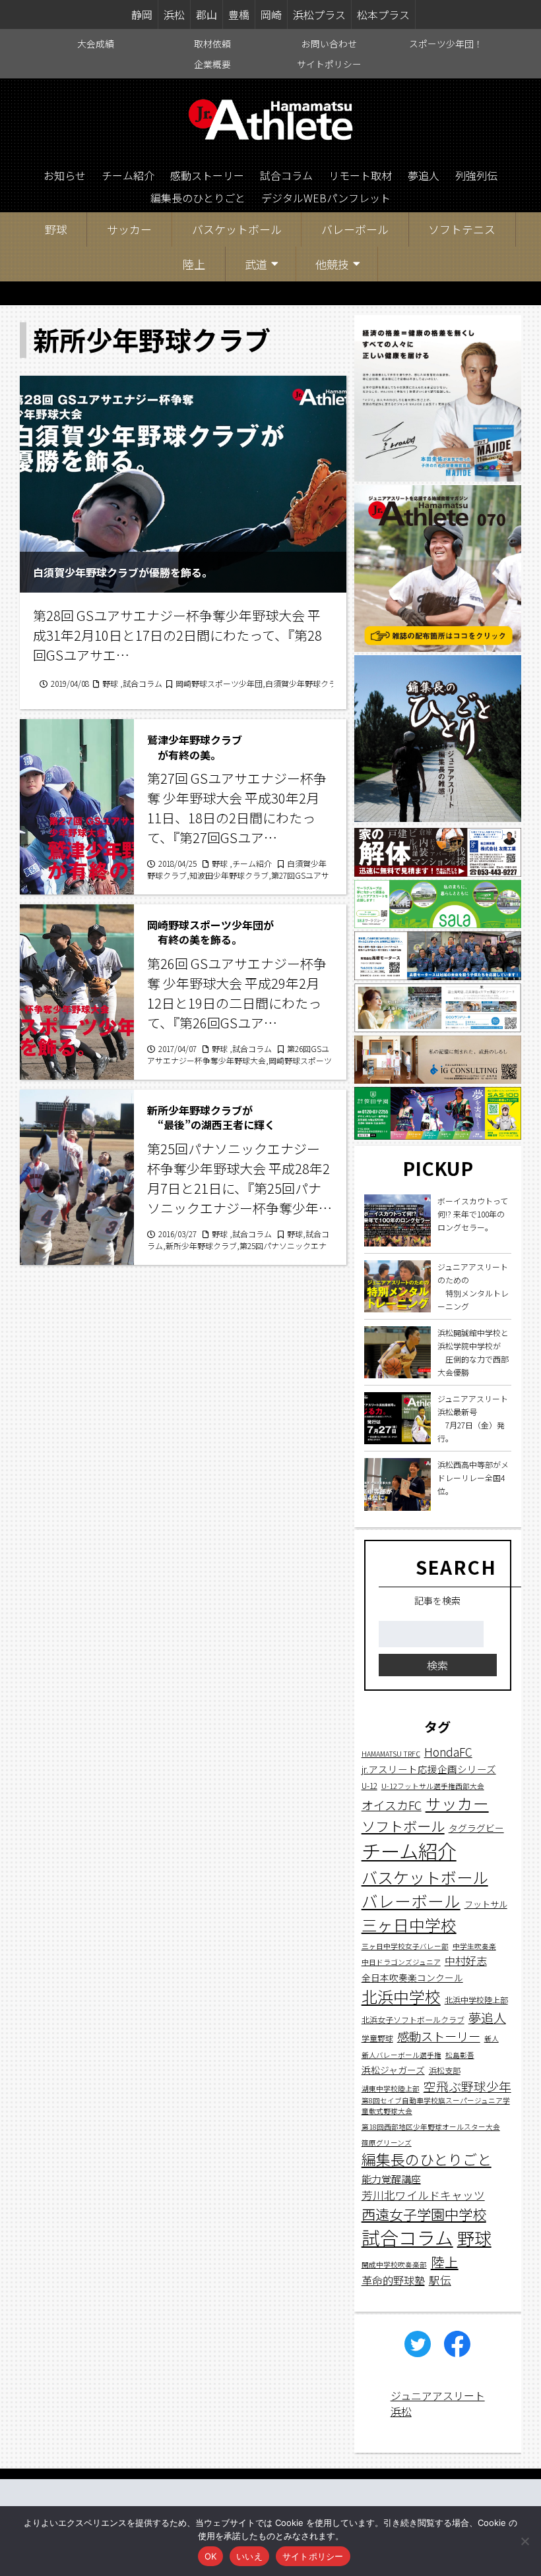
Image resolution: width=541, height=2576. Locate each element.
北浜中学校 (401, 1996)
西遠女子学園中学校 (424, 2214)
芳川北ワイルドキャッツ (423, 2195)
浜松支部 (445, 2070)
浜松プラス (319, 15)
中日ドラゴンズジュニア (401, 1962)
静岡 (142, 15)
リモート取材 (360, 175)
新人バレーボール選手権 (401, 2055)
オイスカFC (392, 1805)
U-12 (369, 1785)
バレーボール (355, 229)
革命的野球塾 (393, 2280)
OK (211, 2556)
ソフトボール (403, 1826)
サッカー (129, 229)
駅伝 (440, 2280)
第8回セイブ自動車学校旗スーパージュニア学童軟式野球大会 (436, 2106)
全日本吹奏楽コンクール (412, 1977)
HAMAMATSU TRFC (391, 1754)
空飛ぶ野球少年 (467, 2086)
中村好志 (466, 1961)
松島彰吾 (460, 2055)
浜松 (174, 15)
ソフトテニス (462, 229)
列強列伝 (476, 175)
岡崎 (271, 15)
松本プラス (383, 15)
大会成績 (96, 44)
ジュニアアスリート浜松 (438, 2403)
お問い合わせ (329, 44)
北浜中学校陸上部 (476, 2000)
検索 (437, 1665)
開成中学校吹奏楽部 (394, 2265)
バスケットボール (237, 229)
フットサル (486, 1904)
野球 (56, 229)
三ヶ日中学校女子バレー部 (405, 1946)
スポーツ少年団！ (446, 44)
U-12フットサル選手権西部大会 (433, 1786)
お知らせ (65, 175)
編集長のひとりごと (198, 198)
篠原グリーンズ (387, 2143)
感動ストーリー (207, 175)
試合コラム (286, 175)
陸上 (194, 264)
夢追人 (424, 175)
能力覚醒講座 (391, 2179)
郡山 (207, 15)
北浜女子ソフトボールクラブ (413, 2019)
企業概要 (212, 64)
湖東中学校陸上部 (391, 2089)
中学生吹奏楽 (474, 1946)
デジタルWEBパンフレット (326, 198)
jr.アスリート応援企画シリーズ (429, 1769)
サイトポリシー (329, 64)
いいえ (249, 2556)
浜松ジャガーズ (393, 2070)
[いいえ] (525, 2541)
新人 (492, 2038)
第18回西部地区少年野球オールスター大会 (431, 2127)
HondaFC (448, 1752)
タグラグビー (476, 1828)
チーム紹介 (128, 175)
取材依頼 (212, 44)
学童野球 (377, 2038)
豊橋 (239, 15)
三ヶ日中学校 (409, 1925)
